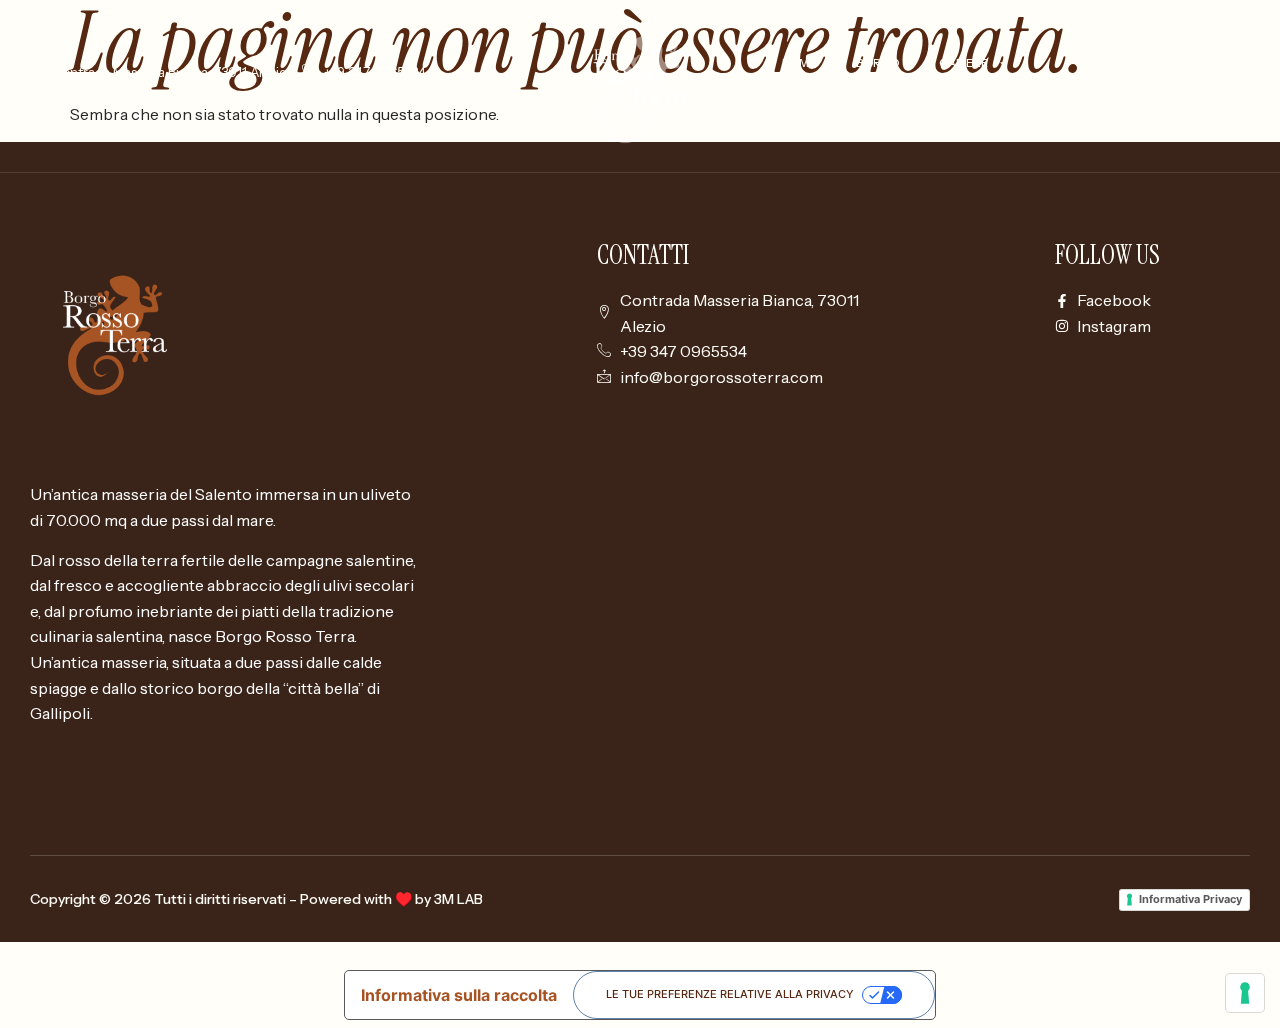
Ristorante (819, 109)
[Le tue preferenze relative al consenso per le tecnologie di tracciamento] (1245, 993)
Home (799, 63)
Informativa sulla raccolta (459, 995)
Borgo (877, 63)
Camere (963, 63)
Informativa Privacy (1190, 899)
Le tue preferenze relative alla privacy (730, 994)
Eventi (918, 109)
